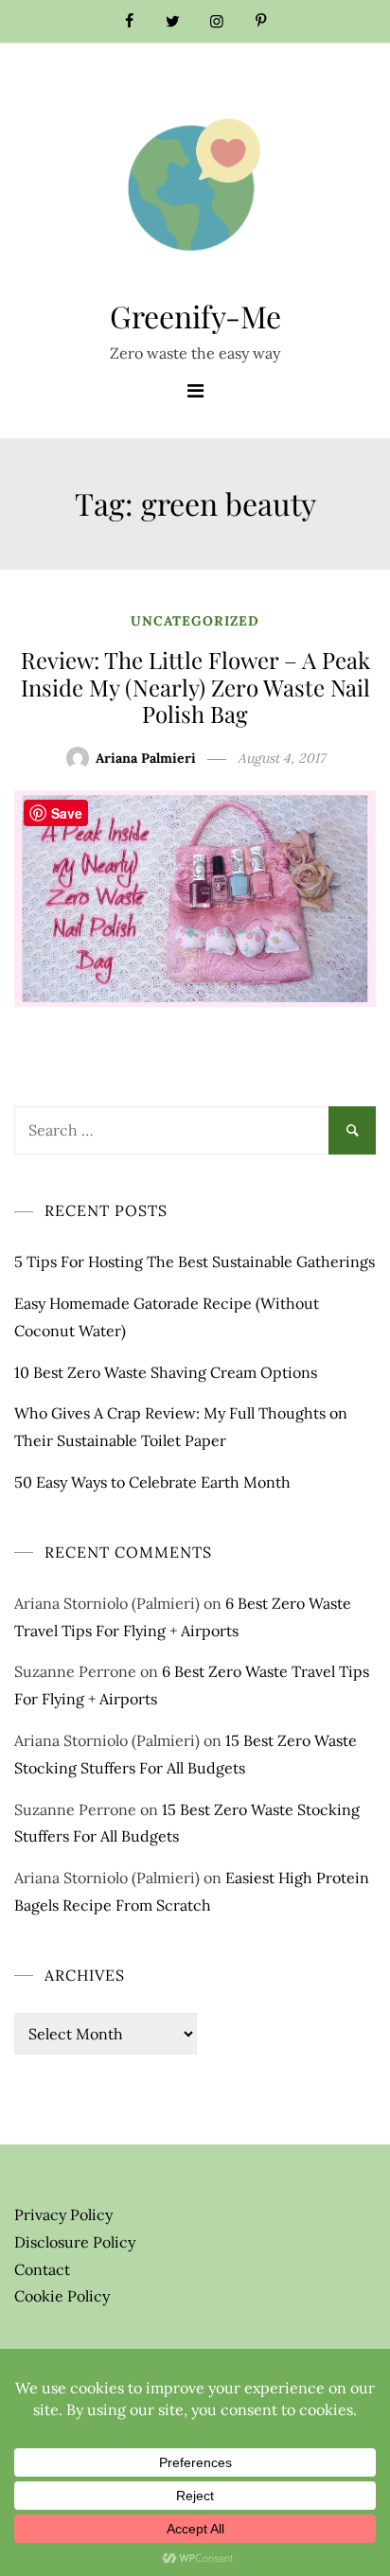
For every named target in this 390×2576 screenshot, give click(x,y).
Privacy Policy (63, 2214)
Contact (42, 2269)
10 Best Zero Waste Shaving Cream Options (166, 1372)
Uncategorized (195, 621)
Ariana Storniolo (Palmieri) (107, 1603)
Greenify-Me (195, 316)
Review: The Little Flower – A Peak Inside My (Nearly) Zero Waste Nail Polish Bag (195, 687)
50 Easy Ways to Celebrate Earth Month (152, 1482)
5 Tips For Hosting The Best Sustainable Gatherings (195, 1262)
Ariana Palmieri (146, 758)
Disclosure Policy (75, 2242)
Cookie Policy (62, 2296)
